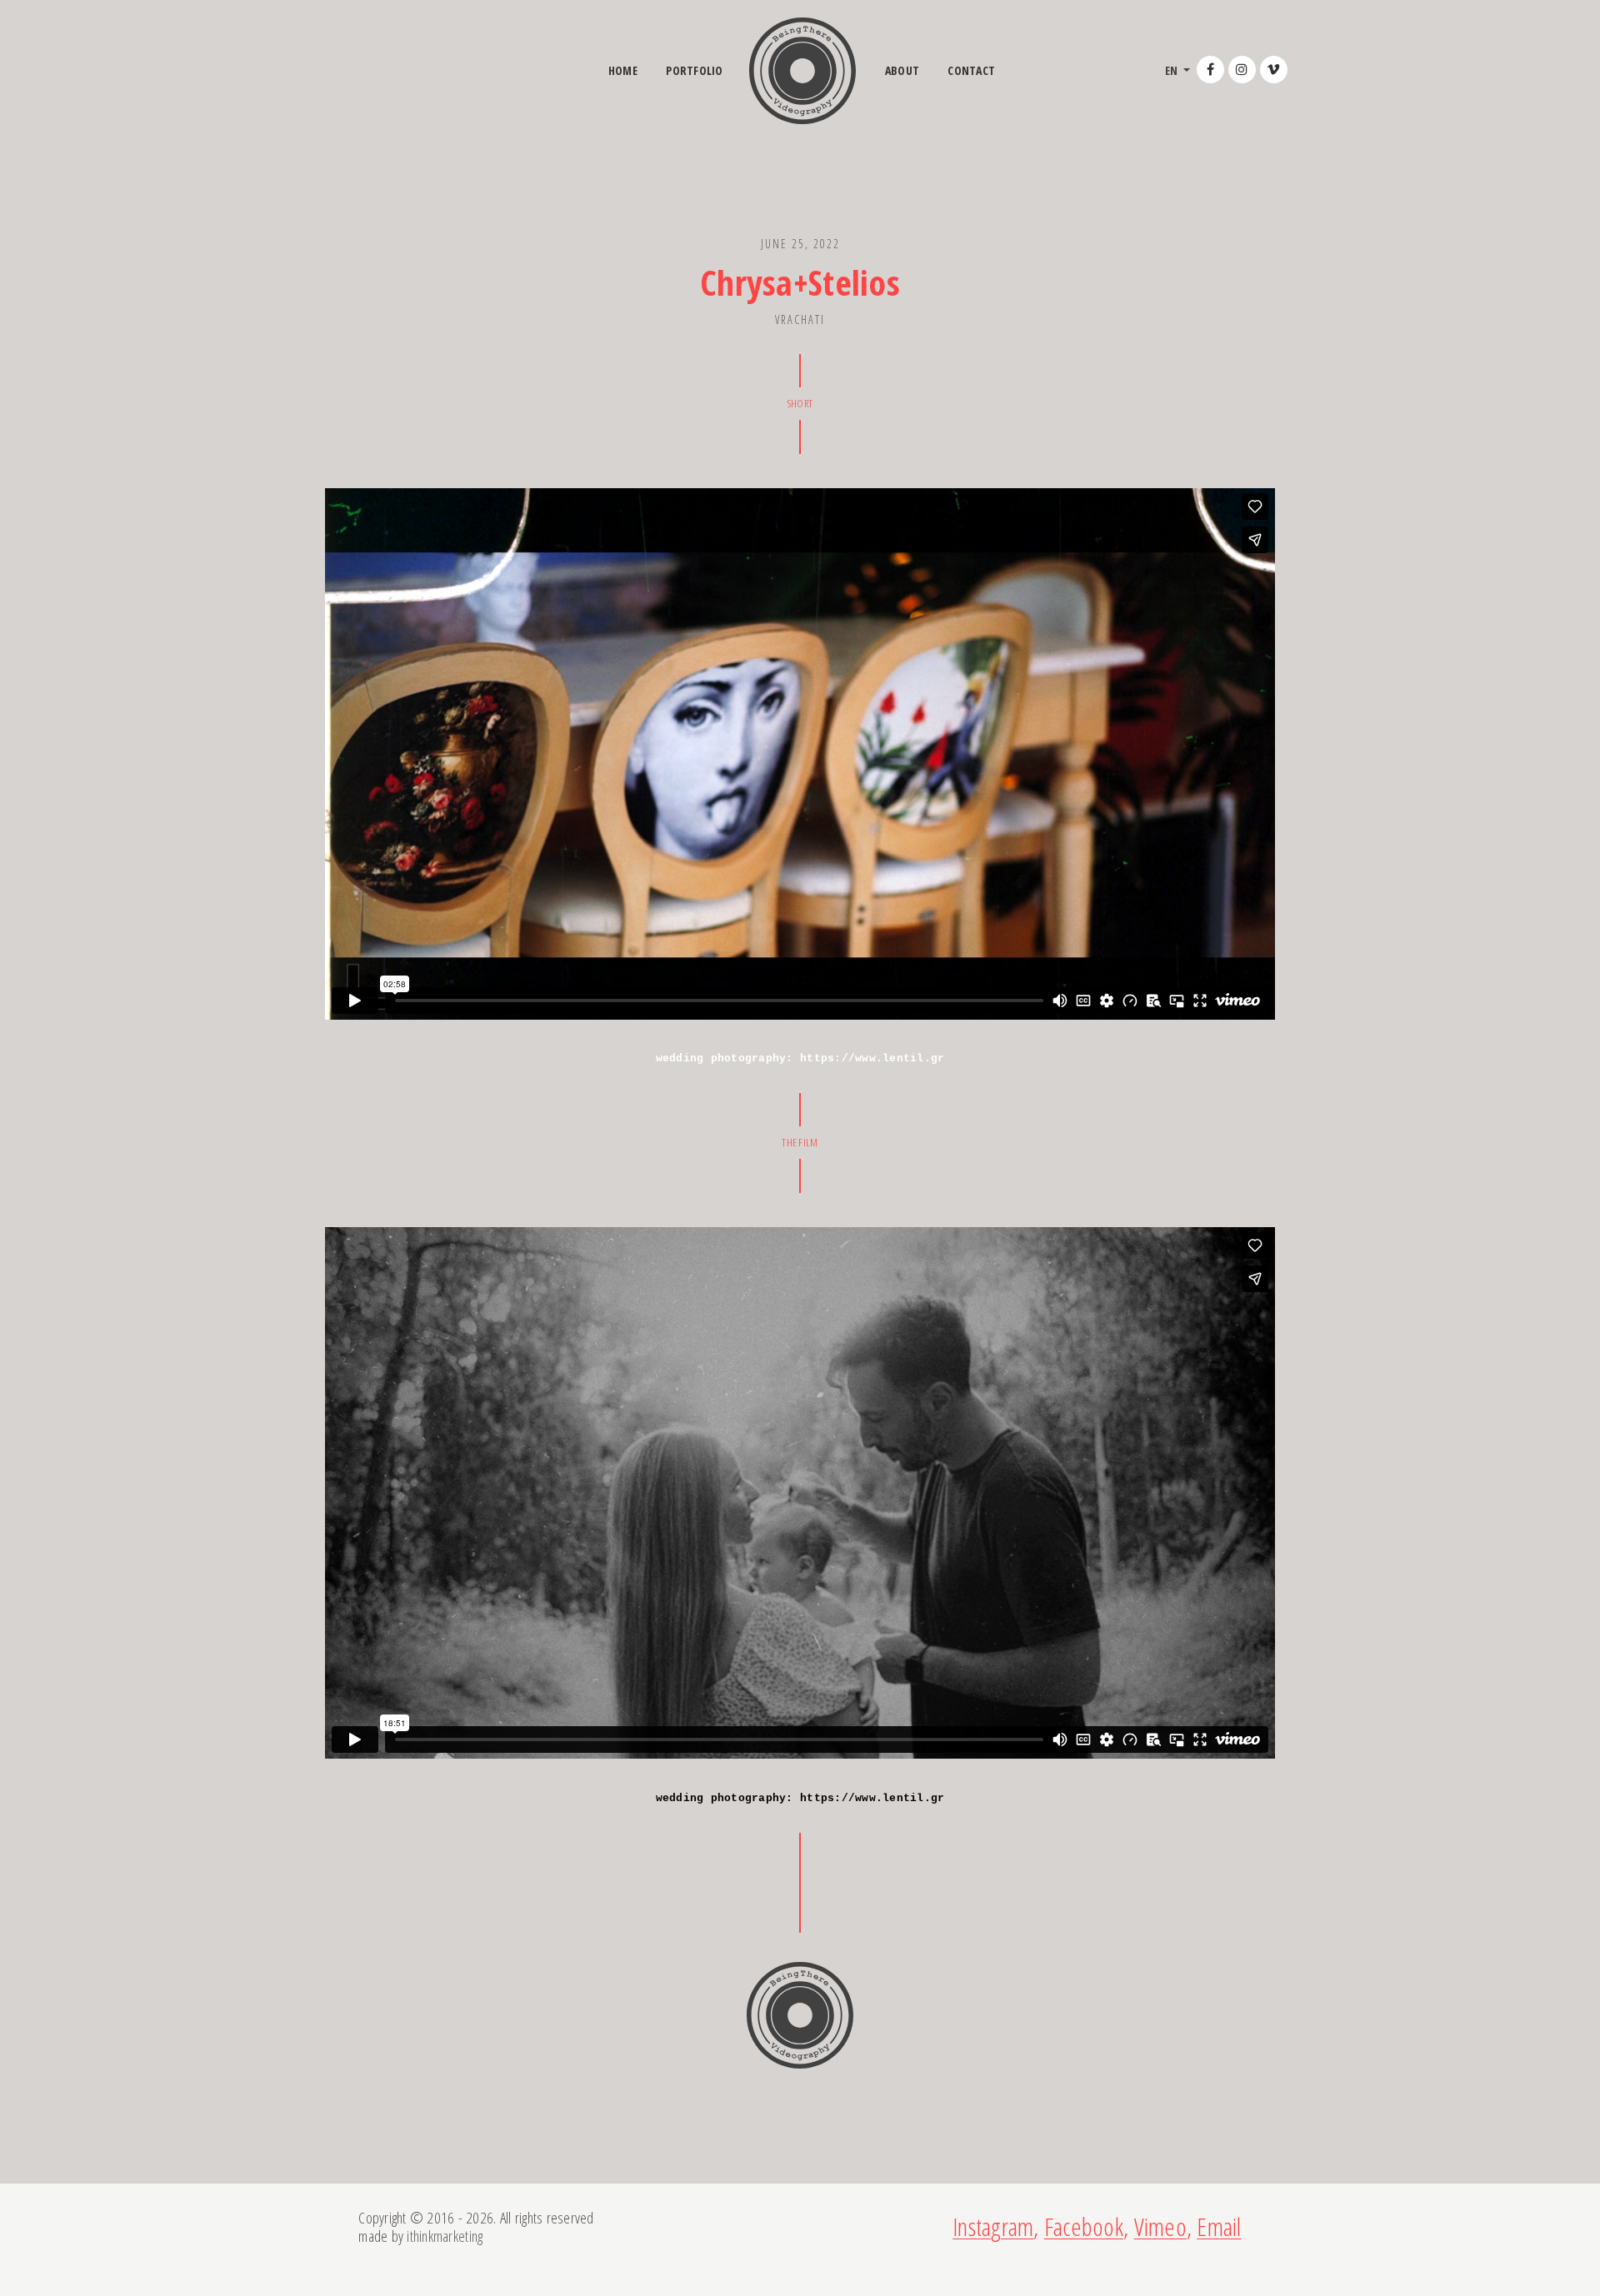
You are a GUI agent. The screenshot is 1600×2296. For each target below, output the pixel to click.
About (902, 70)
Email (1219, 2226)
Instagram (993, 2226)
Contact (971, 70)
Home (623, 70)
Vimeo (1160, 2226)
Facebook (1084, 2226)
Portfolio (694, 70)
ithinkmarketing (445, 2236)
